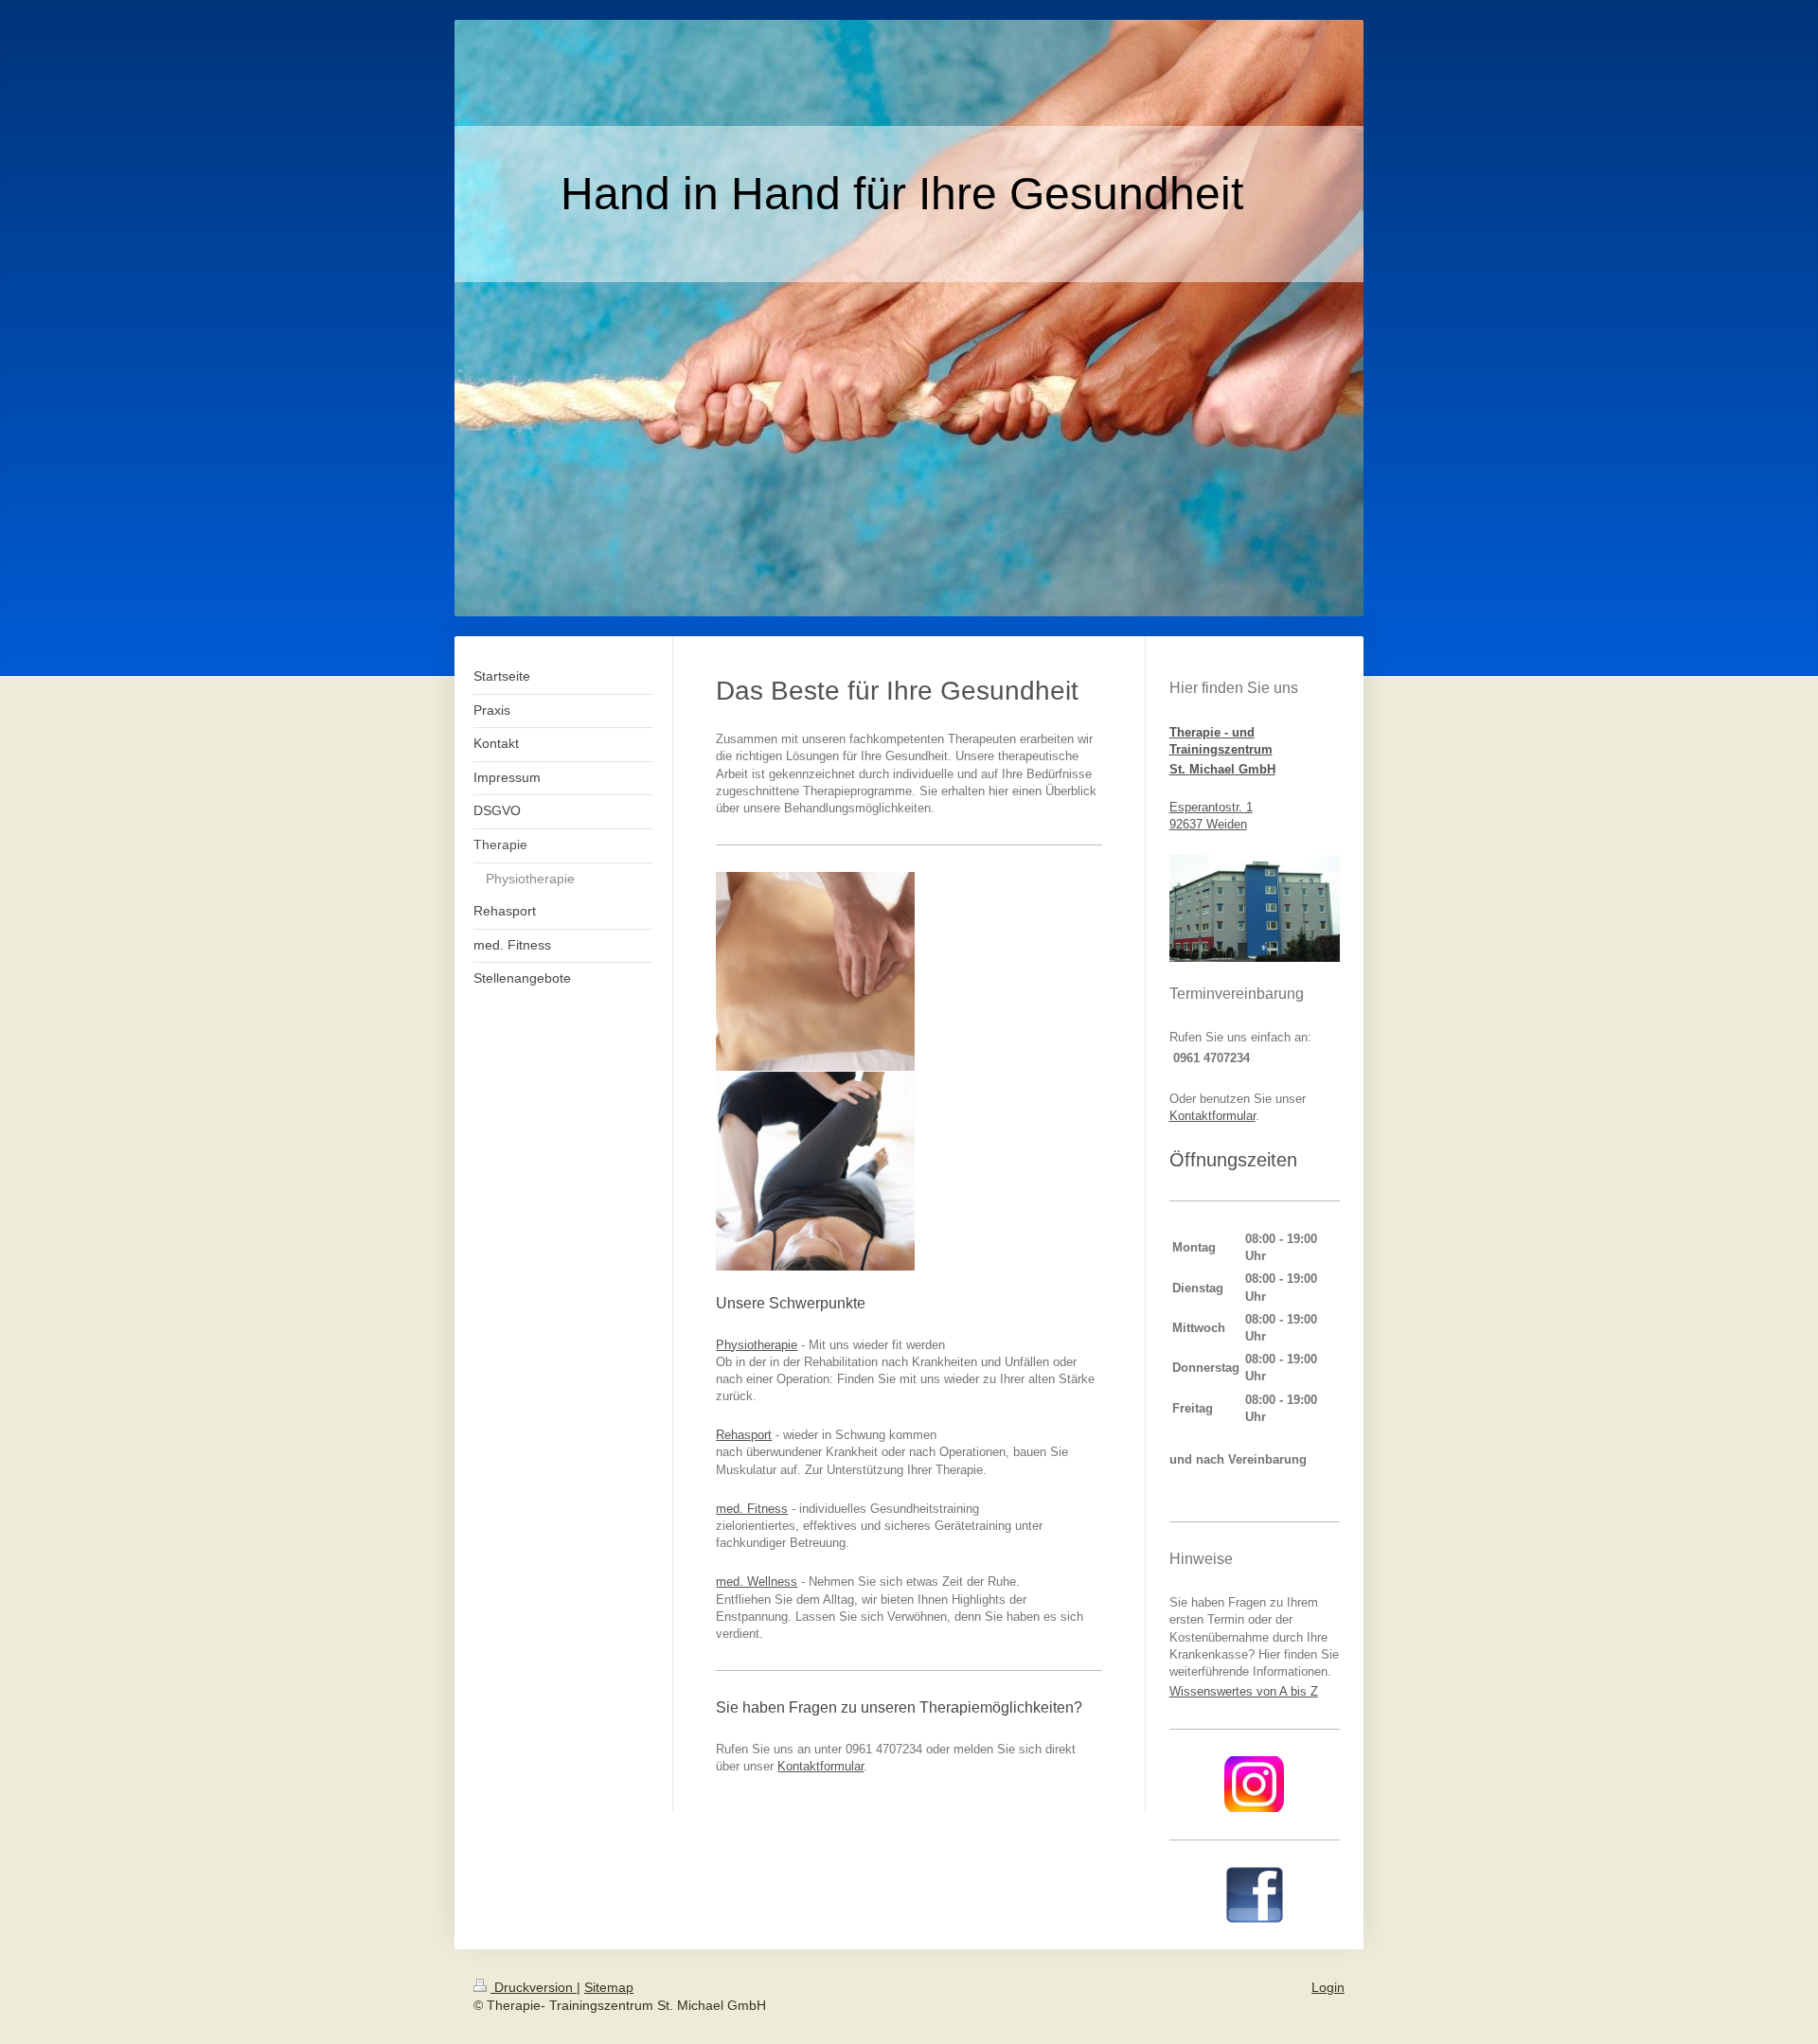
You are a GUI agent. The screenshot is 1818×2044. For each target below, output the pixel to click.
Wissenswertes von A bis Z (1244, 1691)
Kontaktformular (820, 1766)
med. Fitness (752, 1509)
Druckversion (534, 1987)
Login (1328, 1987)
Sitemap (609, 1987)
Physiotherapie (757, 1345)
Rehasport (744, 1435)
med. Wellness (757, 1582)
